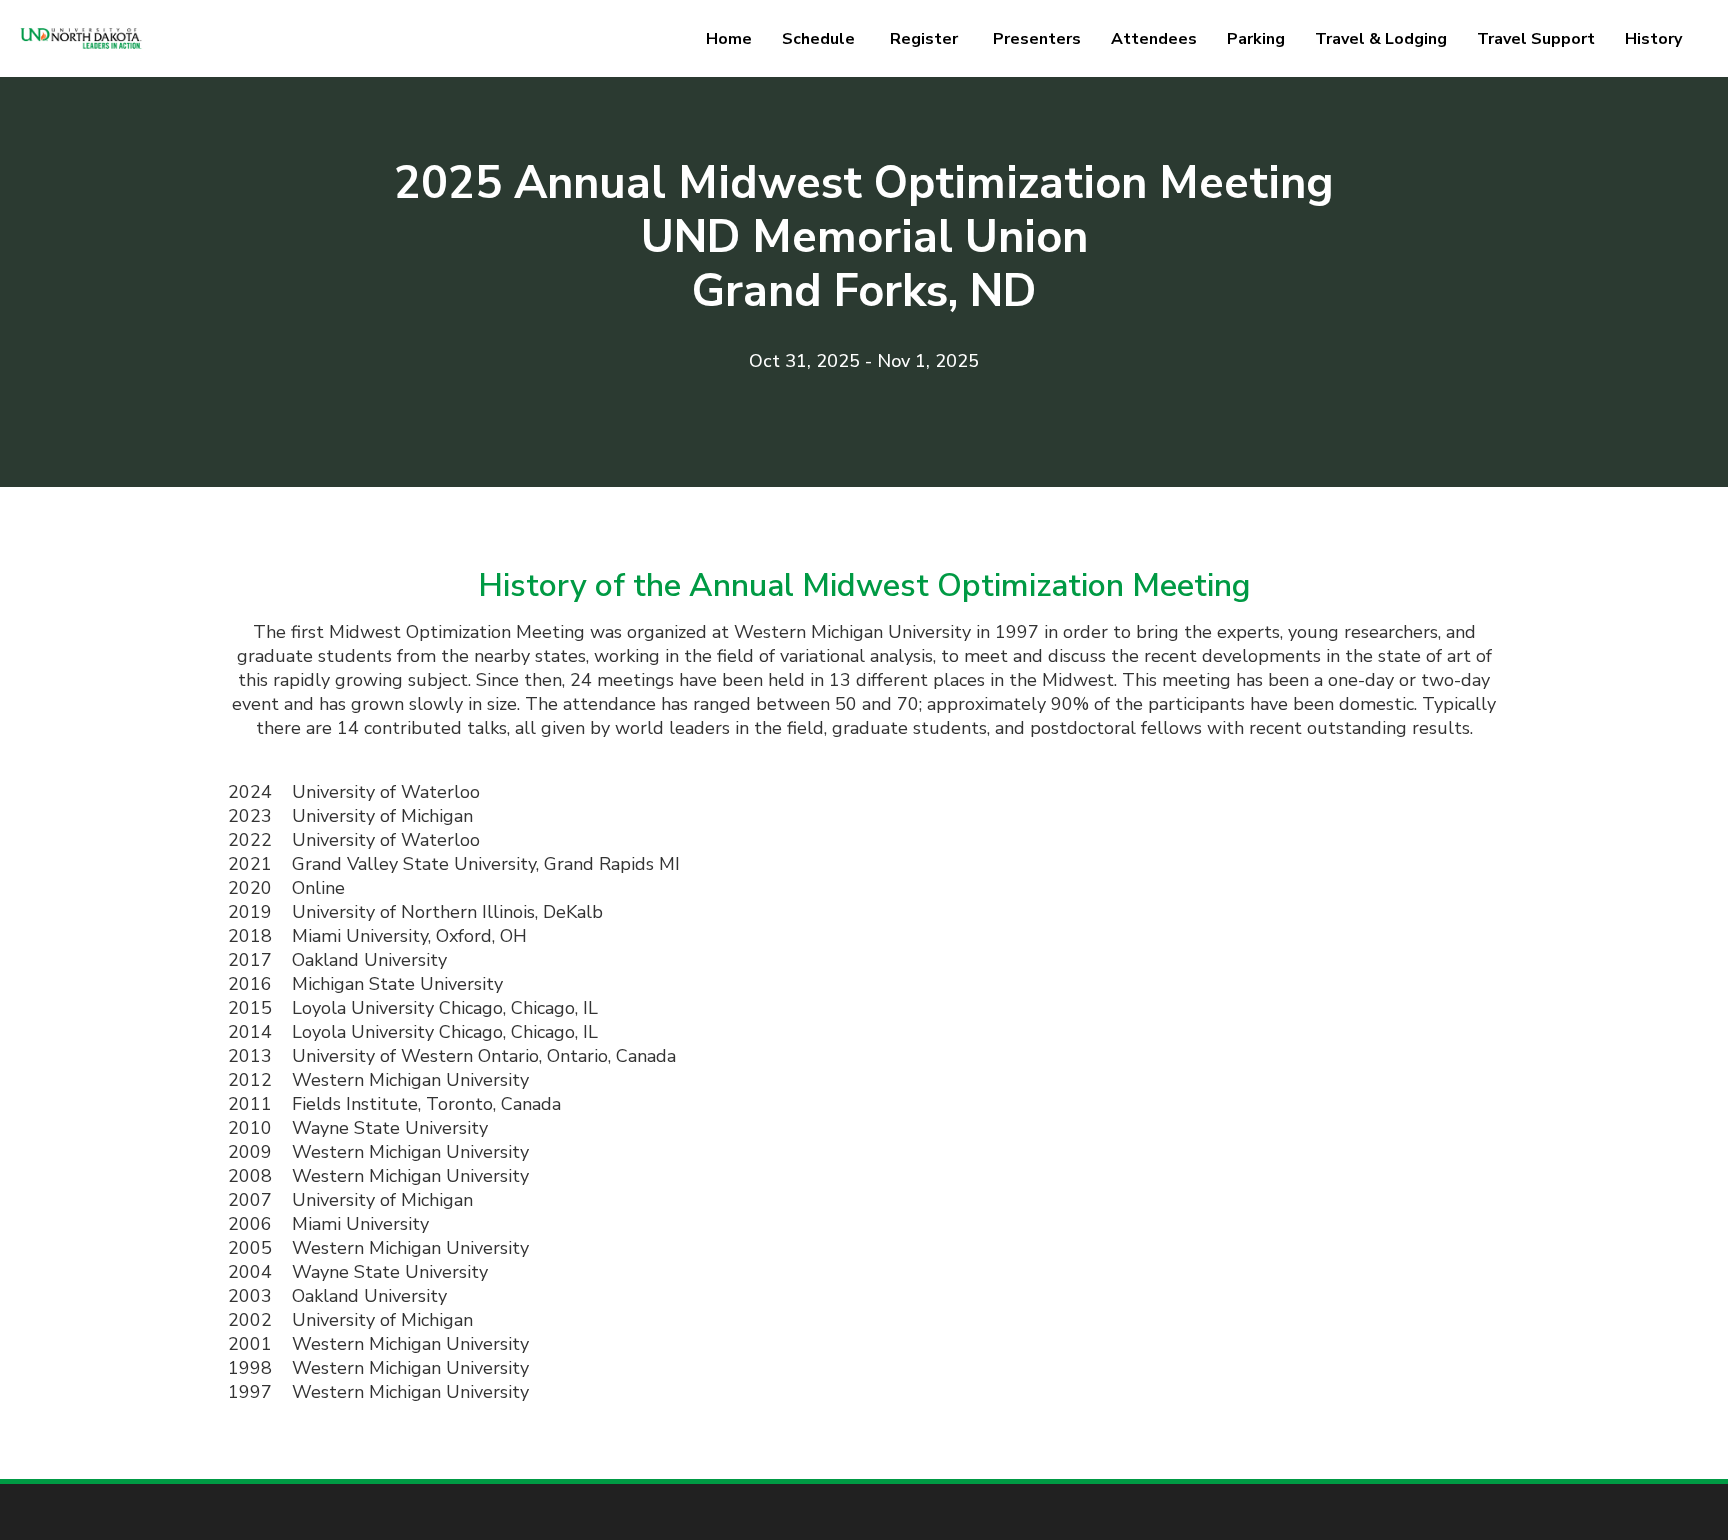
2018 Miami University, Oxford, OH (377, 936)
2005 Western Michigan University (378, 1248)
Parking (1256, 39)
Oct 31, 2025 (804, 361)
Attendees (1154, 39)
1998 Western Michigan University (378, 1368)
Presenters (1037, 39)
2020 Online (286, 888)
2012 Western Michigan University (378, 1080)
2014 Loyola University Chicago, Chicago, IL (413, 1032)
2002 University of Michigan (350, 1320)
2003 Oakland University (337, 1296)
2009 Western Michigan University (378, 1152)
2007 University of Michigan (350, 1200)
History (1653, 39)
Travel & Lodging (1381, 39)
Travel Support (1536, 39)
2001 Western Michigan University (378, 1344)
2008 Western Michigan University (378, 1176)
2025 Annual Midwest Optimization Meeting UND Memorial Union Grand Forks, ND (864, 238)
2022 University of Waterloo (354, 840)
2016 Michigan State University (365, 984)
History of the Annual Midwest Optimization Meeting (864, 586)
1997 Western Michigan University (378, 1392)
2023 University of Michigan (350, 816)
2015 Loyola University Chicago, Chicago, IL (413, 1008)
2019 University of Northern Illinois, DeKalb (415, 912)
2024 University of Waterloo (354, 792)
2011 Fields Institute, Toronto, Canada (394, 1104)
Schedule (818, 39)
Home (729, 39)
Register (924, 39)
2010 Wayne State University (358, 1128)
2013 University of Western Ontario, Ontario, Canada (452, 1056)
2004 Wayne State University (358, 1272)
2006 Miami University (328, 1224)
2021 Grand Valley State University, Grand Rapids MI (454, 864)
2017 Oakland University (337, 960)
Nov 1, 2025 (928, 361)
